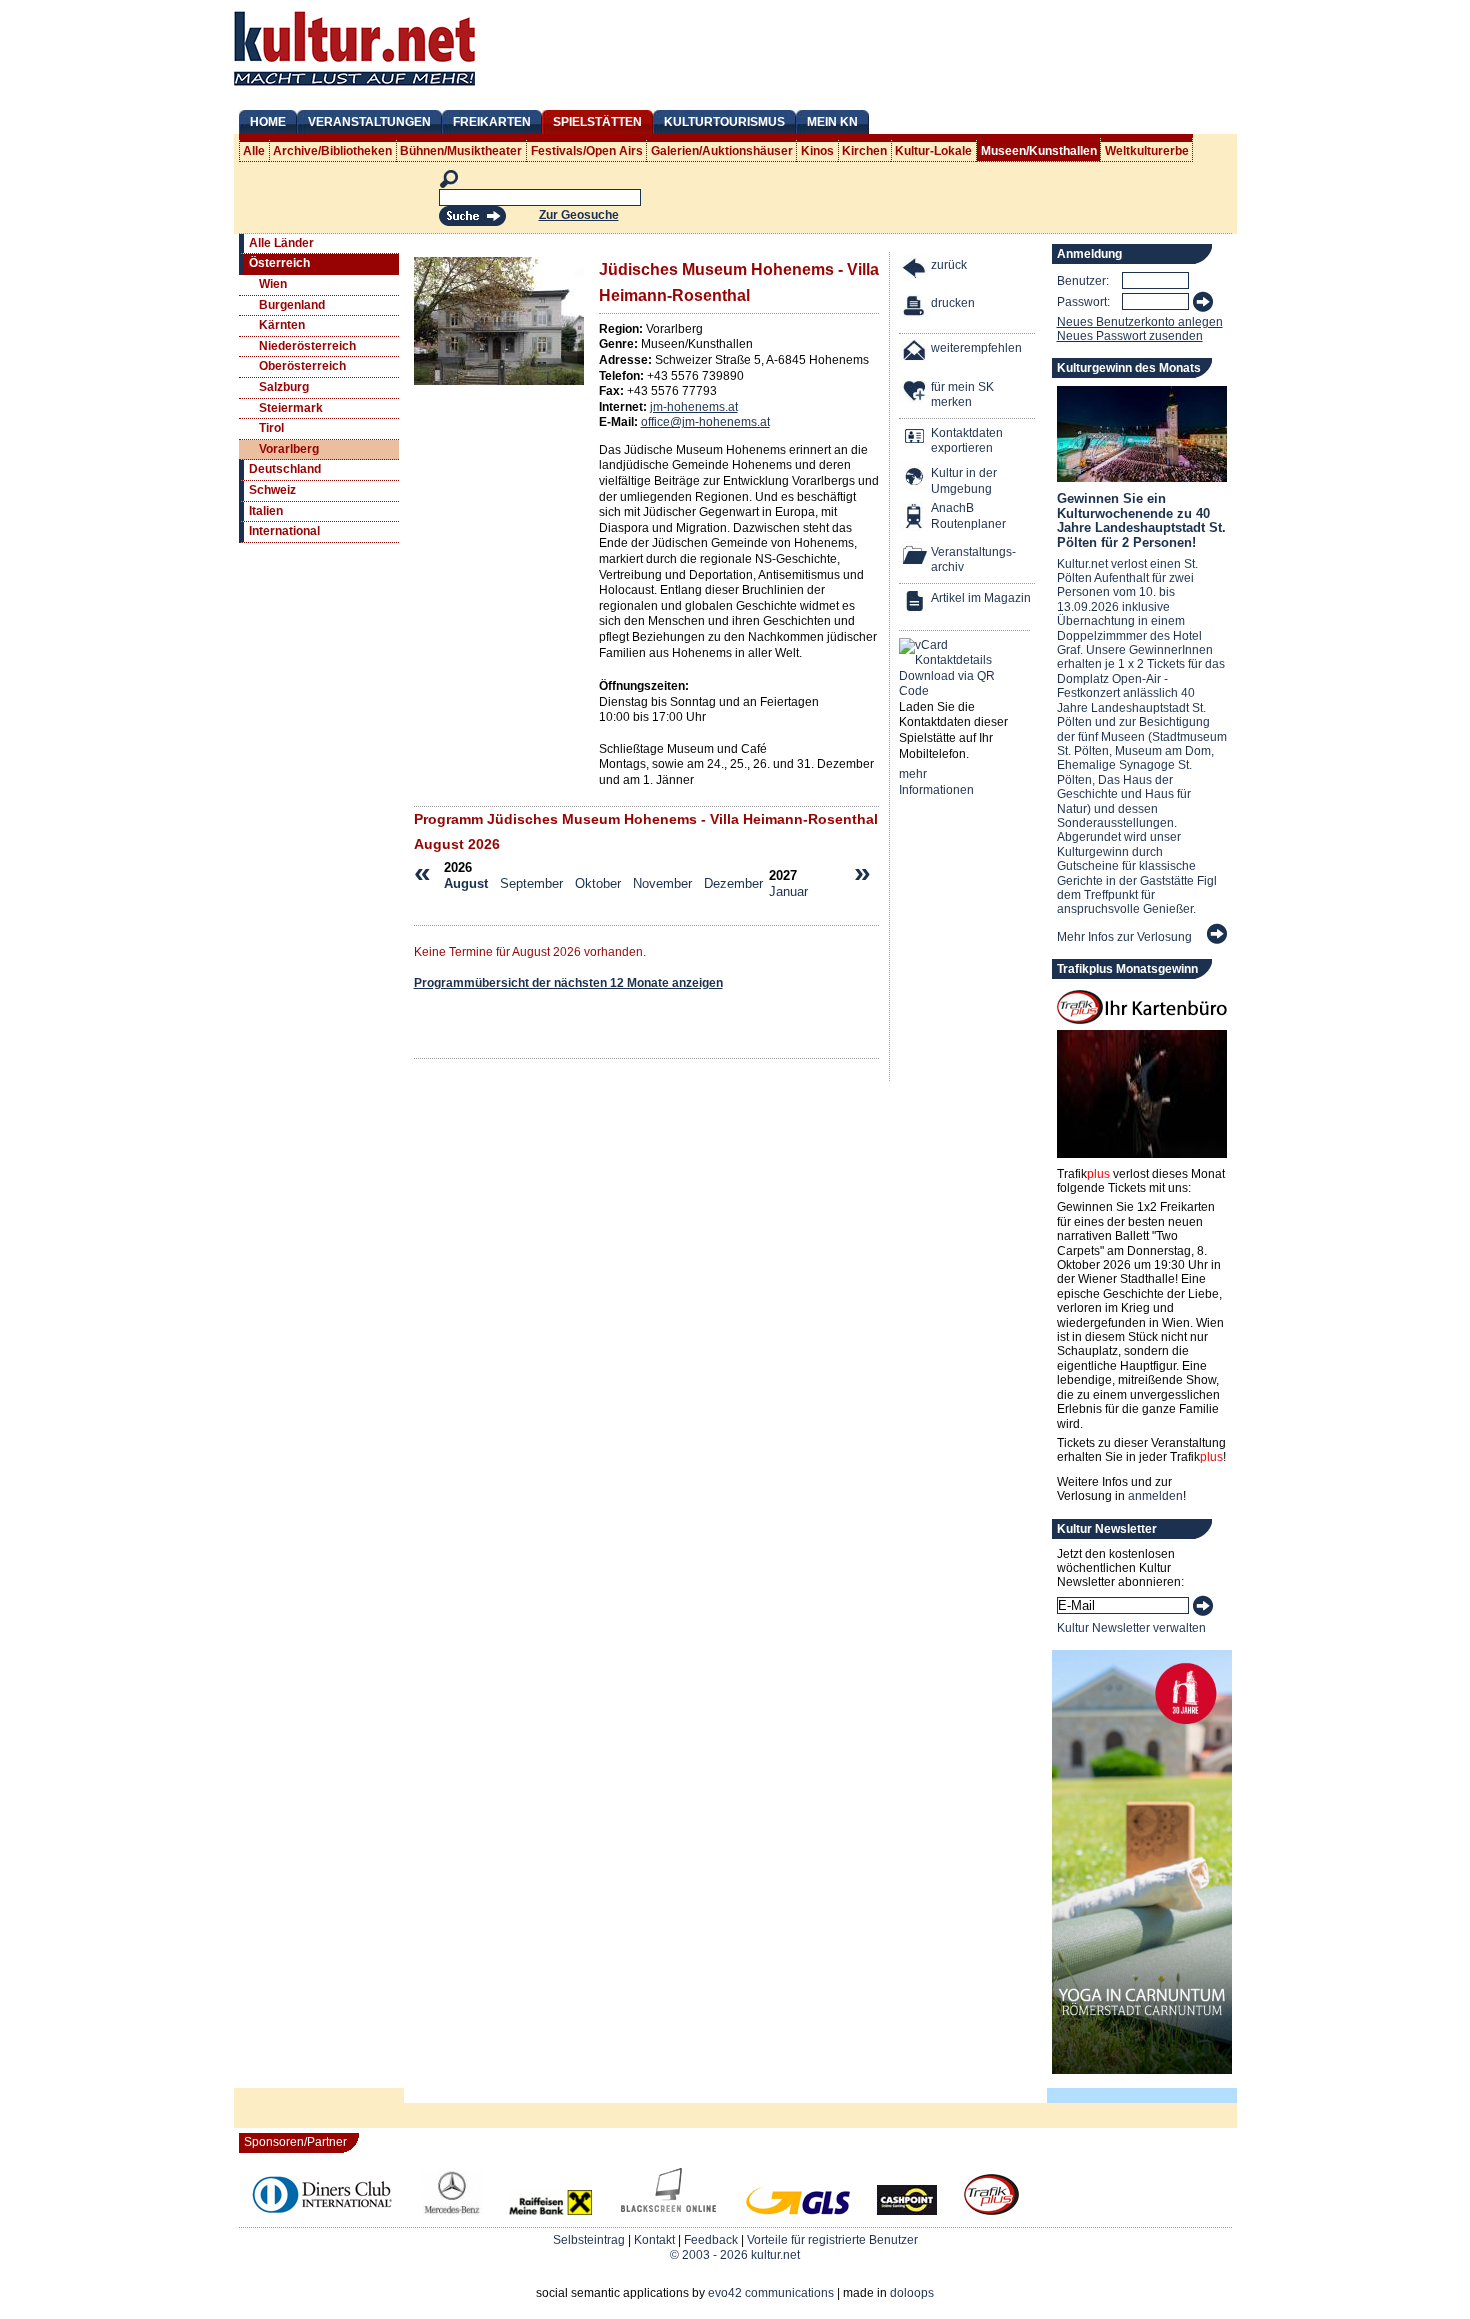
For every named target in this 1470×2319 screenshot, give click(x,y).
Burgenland (292, 305)
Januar (788, 891)
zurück (949, 265)
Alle (254, 151)
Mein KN (832, 122)
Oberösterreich (302, 366)
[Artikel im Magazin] (915, 603)
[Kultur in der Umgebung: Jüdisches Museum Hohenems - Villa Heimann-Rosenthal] (915, 478)
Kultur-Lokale (933, 151)
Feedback (711, 2240)
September (531, 883)
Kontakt (654, 2240)
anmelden (1155, 1496)
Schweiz (272, 490)
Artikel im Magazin (981, 598)
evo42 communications (771, 2293)
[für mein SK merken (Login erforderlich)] (915, 392)
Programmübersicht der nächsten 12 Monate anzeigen (568, 983)
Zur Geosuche (579, 215)
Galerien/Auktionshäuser (722, 151)
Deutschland (285, 469)
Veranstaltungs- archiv (973, 560)
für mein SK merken (962, 395)
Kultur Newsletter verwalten (1131, 1628)
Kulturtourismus (724, 122)
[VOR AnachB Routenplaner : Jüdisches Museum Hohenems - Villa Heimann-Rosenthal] (915, 518)
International (284, 531)
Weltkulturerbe (1147, 151)
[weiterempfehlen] (915, 353)
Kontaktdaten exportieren (967, 441)
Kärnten (282, 325)
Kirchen (864, 151)
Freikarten (492, 122)
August (466, 883)
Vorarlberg (289, 449)
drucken (953, 303)
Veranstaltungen (369, 122)
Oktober (598, 883)
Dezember (733, 883)
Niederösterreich (307, 346)
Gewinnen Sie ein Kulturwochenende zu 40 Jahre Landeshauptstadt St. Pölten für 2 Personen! (1141, 520)
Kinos (817, 151)
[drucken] (915, 308)
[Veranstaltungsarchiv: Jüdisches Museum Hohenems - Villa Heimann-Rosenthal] (915, 557)
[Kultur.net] (354, 88)
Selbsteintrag (589, 2240)
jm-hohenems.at (694, 407)
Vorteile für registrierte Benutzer (832, 2240)
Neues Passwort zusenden (1130, 336)
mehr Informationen (936, 782)
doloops (912, 2293)
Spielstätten (597, 122)
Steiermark (291, 408)
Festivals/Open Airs (587, 151)
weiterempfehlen (976, 348)
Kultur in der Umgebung (964, 481)
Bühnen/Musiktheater (461, 151)
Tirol (271, 428)
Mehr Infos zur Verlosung (1124, 937)
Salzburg (284, 387)
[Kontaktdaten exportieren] (915, 438)
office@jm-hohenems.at (705, 422)
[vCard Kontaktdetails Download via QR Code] (951, 669)
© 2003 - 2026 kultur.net (735, 2255)
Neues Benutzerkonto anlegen (1140, 322)
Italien (266, 511)
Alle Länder (281, 243)
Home (268, 122)
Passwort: (1083, 302)
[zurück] (915, 270)
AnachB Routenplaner (947, 516)
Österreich (279, 263)
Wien (273, 284)
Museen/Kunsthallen (1039, 151)
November (662, 883)
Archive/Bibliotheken (332, 151)
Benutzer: (1083, 281)
